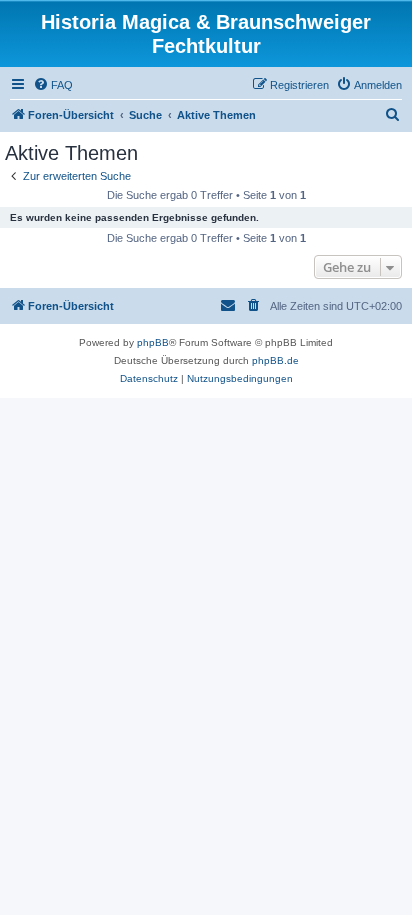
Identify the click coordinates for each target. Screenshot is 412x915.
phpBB (153, 342)
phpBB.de (275, 360)
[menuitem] (53, 85)
